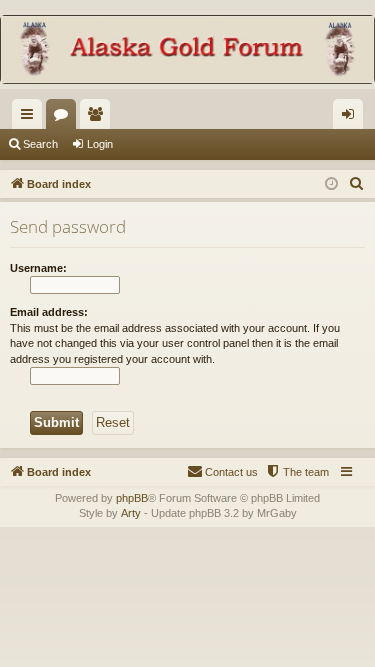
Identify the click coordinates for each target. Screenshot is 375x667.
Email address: (49, 312)
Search (40, 144)
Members (99, 118)
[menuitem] (357, 184)
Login (100, 144)
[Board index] (187, 51)
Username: (38, 268)
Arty (131, 513)
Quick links (31, 118)
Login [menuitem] (352, 118)
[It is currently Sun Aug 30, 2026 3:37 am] (331, 184)
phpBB (132, 498)
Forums (65, 118)
